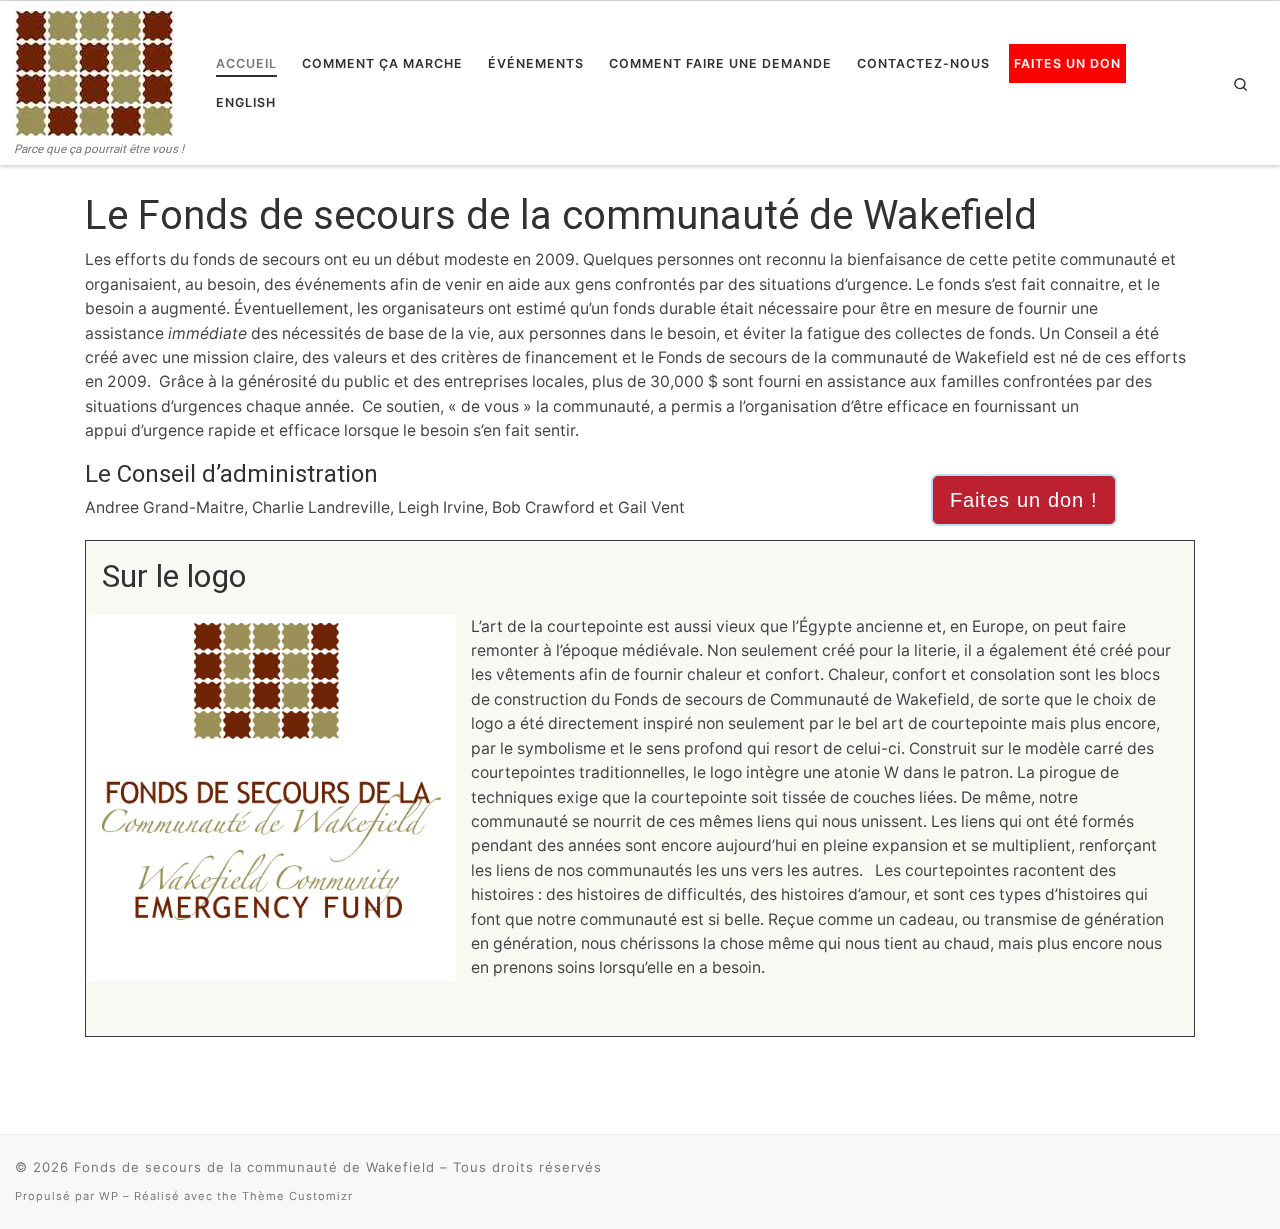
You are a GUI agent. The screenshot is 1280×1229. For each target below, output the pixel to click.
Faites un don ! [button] (1024, 500)
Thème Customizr (297, 1196)
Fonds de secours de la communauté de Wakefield (254, 1167)
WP (109, 1196)
